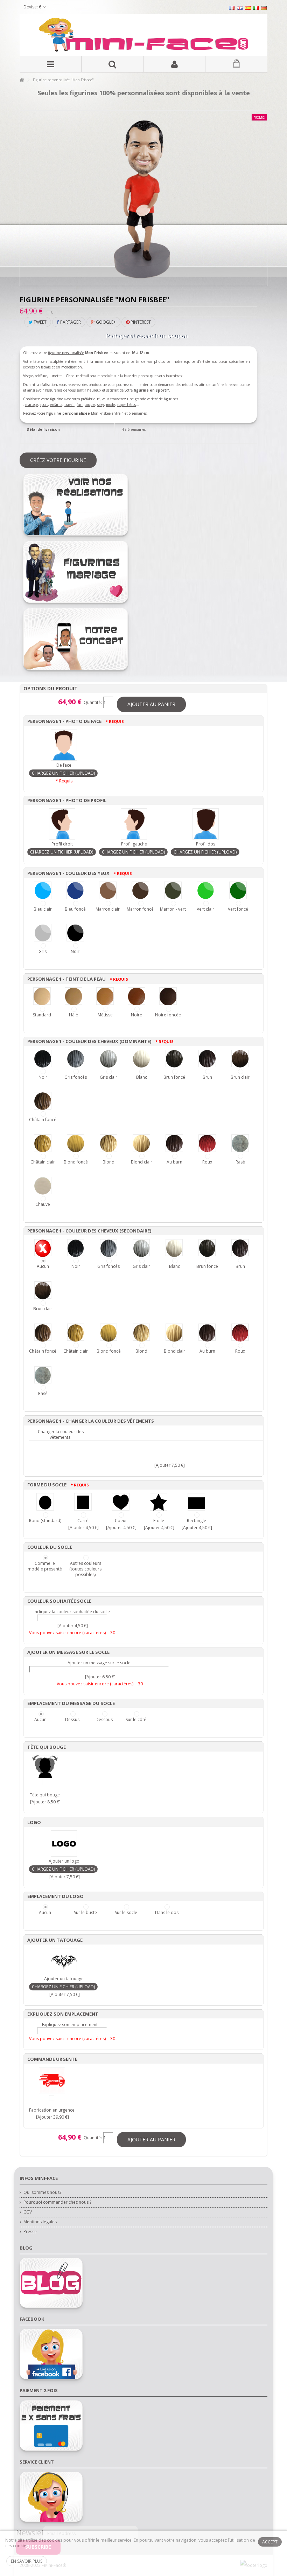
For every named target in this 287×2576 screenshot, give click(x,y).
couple (90, 405)
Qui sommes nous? (42, 2192)
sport (44, 405)
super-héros (126, 405)
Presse (30, 2232)
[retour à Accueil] (22, 80)
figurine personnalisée (66, 353)
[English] (240, 8)
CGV (28, 2212)
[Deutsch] (264, 8)
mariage (31, 405)
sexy (101, 405)
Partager (70, 322)
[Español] (248, 8)
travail (69, 405)
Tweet (40, 322)
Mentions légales (40, 2222)
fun (80, 405)
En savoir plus (27, 2561)
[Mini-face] (143, 35)
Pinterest (140, 322)
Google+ (105, 322)
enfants (56, 405)
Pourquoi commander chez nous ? (57, 2202)
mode (110, 405)
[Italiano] (256, 8)
